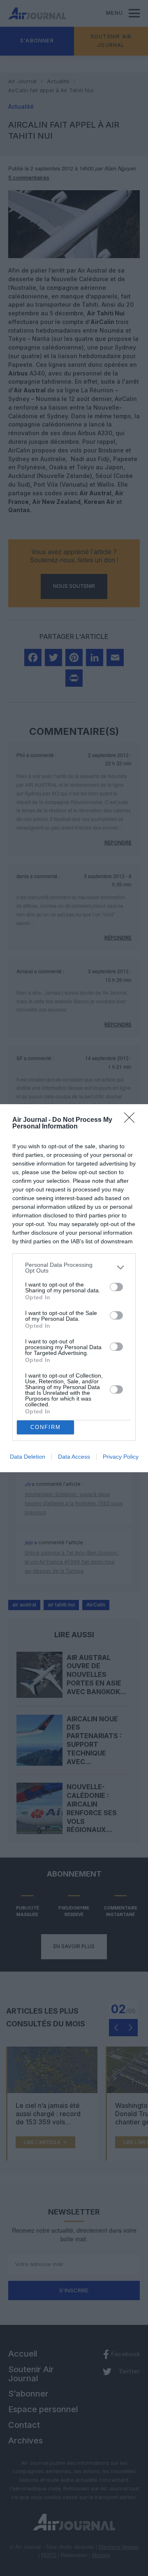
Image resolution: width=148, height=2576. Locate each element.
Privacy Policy (121, 1457)
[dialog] (74, 1288)
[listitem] (74, 1268)
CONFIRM (46, 1427)
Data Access (74, 1457)
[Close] (132, 1120)
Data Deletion (28, 1457)
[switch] (116, 1287)
